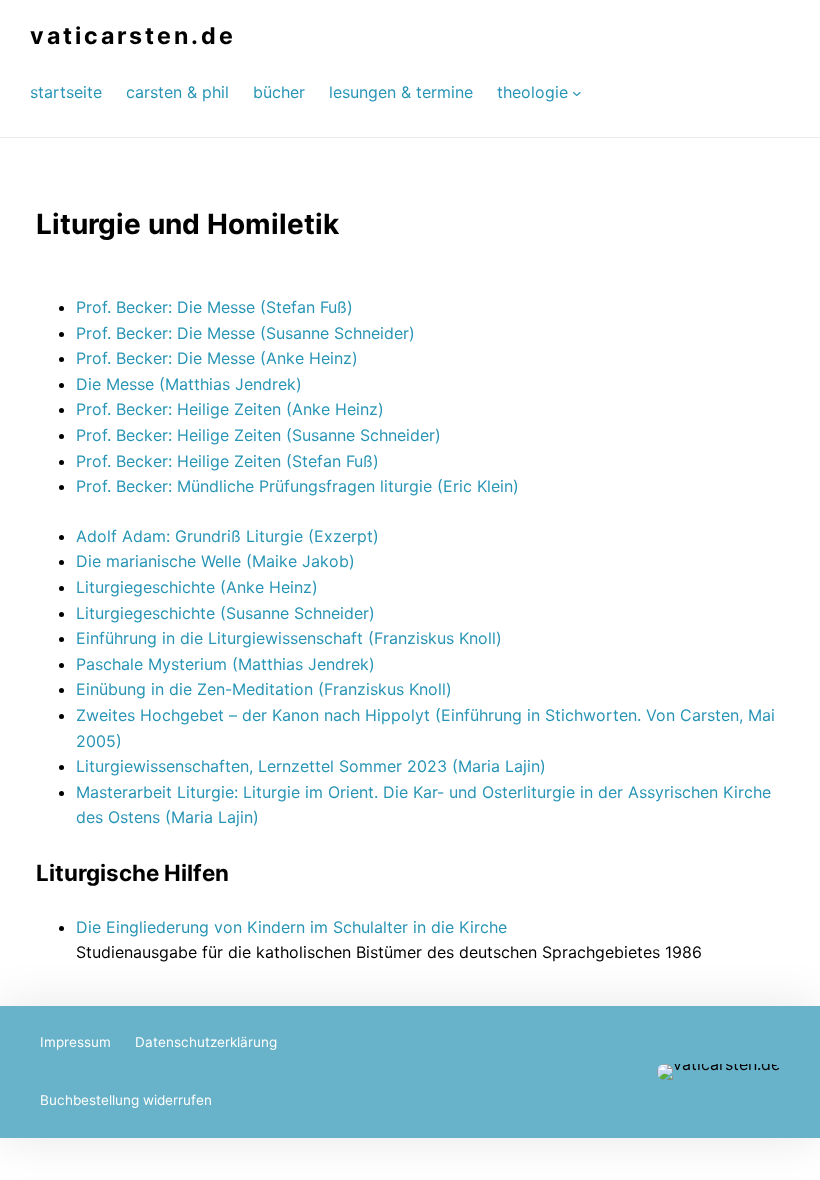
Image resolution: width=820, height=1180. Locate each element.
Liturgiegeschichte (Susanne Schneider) (225, 613)
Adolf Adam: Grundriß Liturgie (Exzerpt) (227, 536)
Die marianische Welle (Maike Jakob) (215, 561)
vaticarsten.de (133, 36)
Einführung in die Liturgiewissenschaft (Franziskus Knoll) (289, 638)
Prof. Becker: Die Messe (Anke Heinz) (217, 358)
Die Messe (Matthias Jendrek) (189, 384)
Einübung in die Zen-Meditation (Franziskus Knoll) (264, 689)
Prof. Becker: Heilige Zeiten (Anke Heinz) (230, 409)
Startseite (66, 92)
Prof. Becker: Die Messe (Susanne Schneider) (245, 333)
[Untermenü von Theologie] (577, 92)
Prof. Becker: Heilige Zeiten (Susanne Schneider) (258, 435)
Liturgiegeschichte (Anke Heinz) (197, 587)
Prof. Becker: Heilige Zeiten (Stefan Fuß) (227, 461)
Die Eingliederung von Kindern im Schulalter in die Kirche (291, 927)
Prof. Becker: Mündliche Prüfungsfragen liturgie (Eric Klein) (297, 486)
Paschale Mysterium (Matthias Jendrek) (225, 664)
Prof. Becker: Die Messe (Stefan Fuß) (214, 307)
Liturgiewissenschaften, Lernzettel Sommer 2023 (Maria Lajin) (311, 766)
